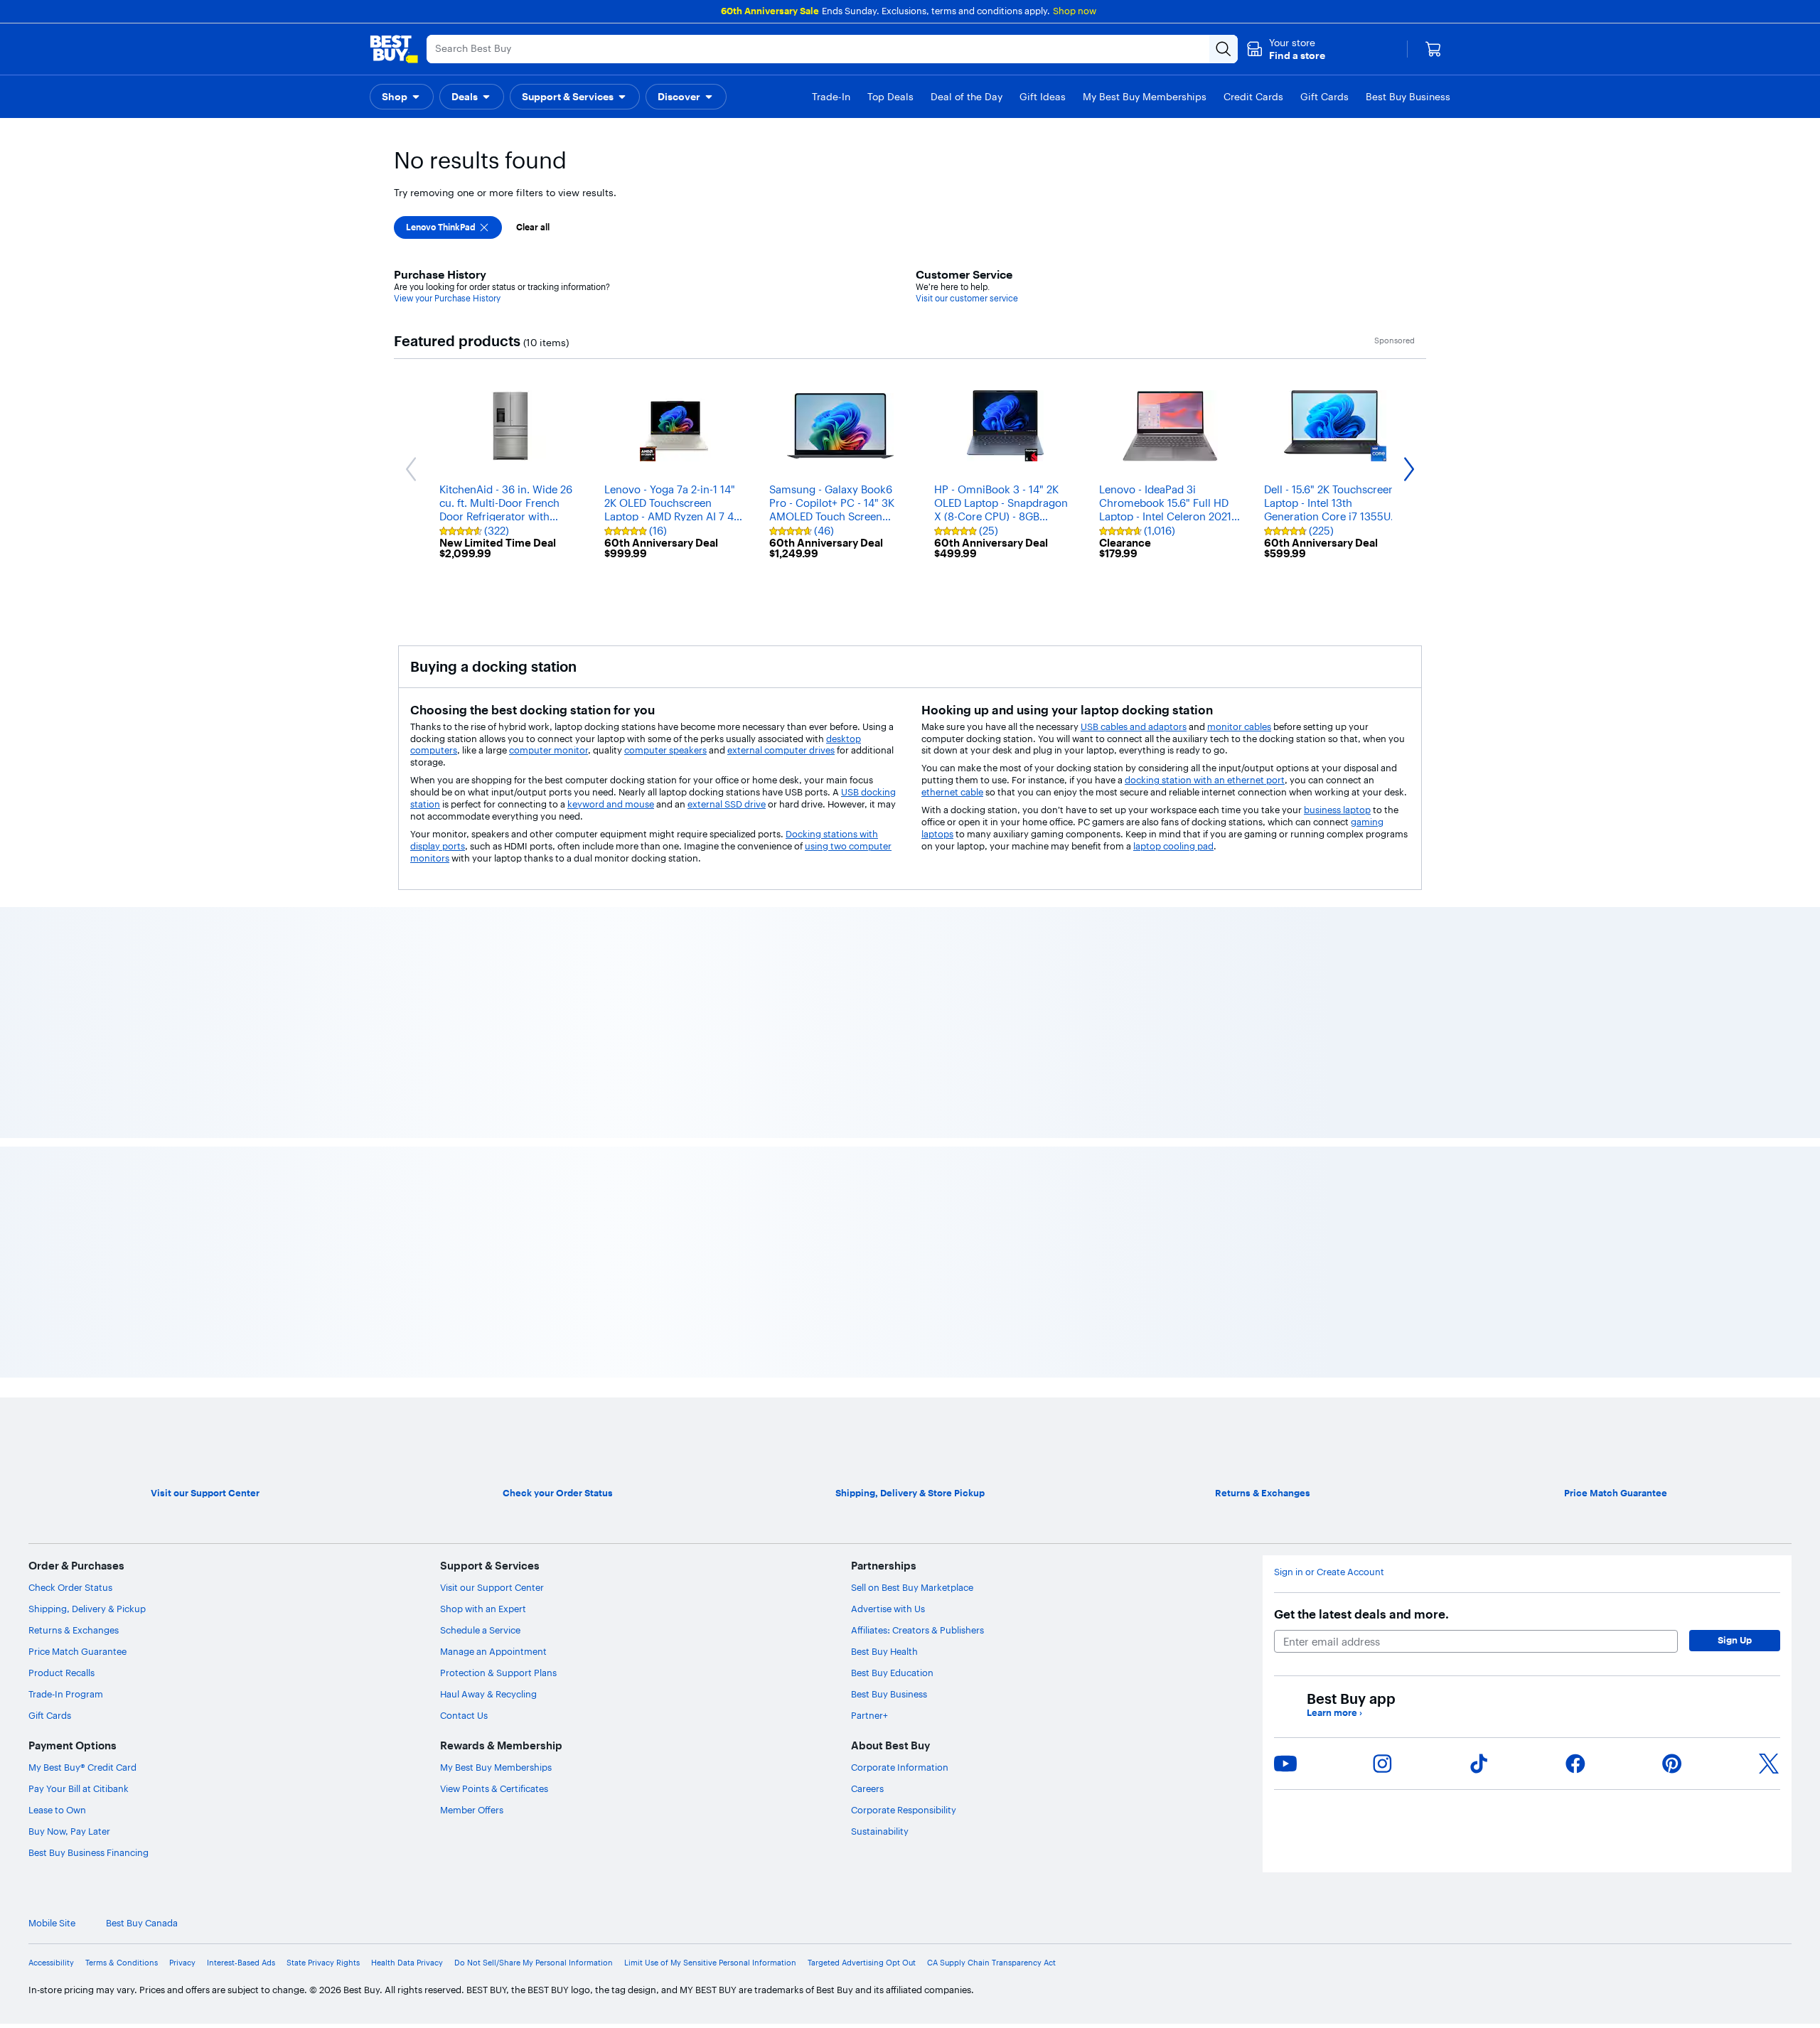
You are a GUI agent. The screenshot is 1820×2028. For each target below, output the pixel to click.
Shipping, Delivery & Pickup (87, 2005)
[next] (1422, 1076)
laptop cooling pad (1173, 846)
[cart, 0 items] (1433, 49)
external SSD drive (727, 804)
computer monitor (548, 750)
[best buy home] (394, 49)
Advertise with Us (888, 2005)
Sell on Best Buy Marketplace (912, 1984)
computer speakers (665, 750)
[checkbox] (448, 227)
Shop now (1075, 11)
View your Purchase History (447, 298)
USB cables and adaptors (1134, 726)
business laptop (1337, 810)
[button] (1286, 49)
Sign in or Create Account (1329, 1969)
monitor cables (1239, 726)
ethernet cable (952, 792)
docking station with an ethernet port (1205, 780)
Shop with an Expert (483, 2005)
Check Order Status (70, 1984)
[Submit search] (1224, 49)
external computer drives (781, 750)
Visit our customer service (967, 298)
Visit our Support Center (492, 1984)
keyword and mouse (611, 804)
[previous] (398, 1076)
